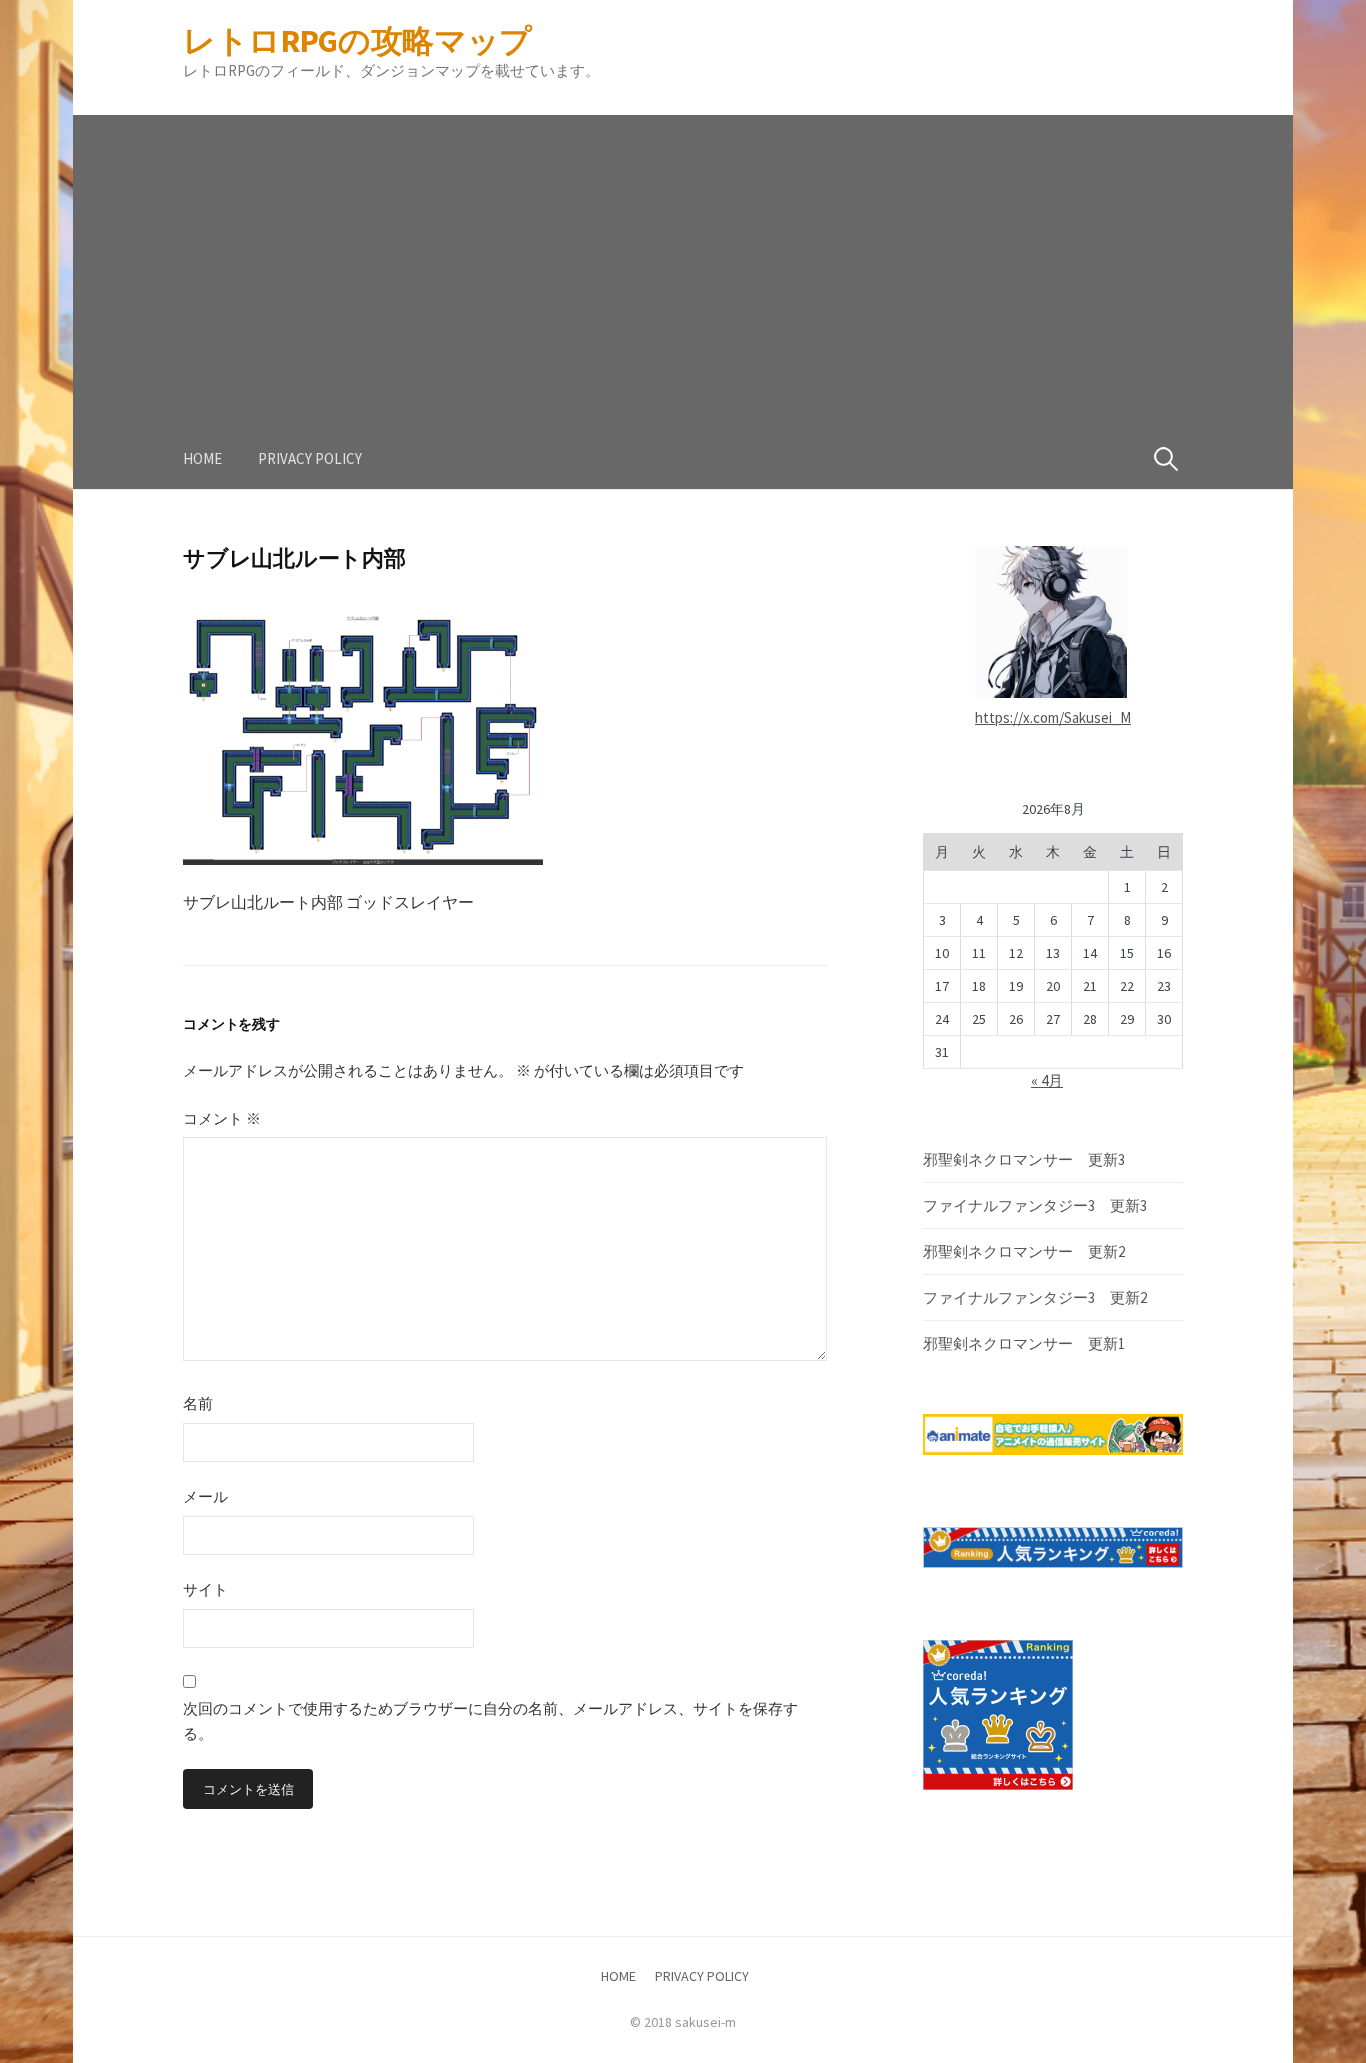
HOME (202, 458)
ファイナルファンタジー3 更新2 (1035, 1297)
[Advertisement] (683, 255)
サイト (205, 1589)
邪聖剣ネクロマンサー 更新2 (1024, 1251)
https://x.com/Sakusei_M (1053, 717)
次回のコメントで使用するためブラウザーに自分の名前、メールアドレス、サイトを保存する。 (490, 1721)
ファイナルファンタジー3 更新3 (1035, 1205)
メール (205, 1496)
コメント (222, 1118)
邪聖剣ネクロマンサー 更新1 (1024, 1343)
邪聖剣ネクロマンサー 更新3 (1024, 1159)
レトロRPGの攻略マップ (357, 41)
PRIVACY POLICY (310, 458)
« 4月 (1047, 1080)
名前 (198, 1403)
